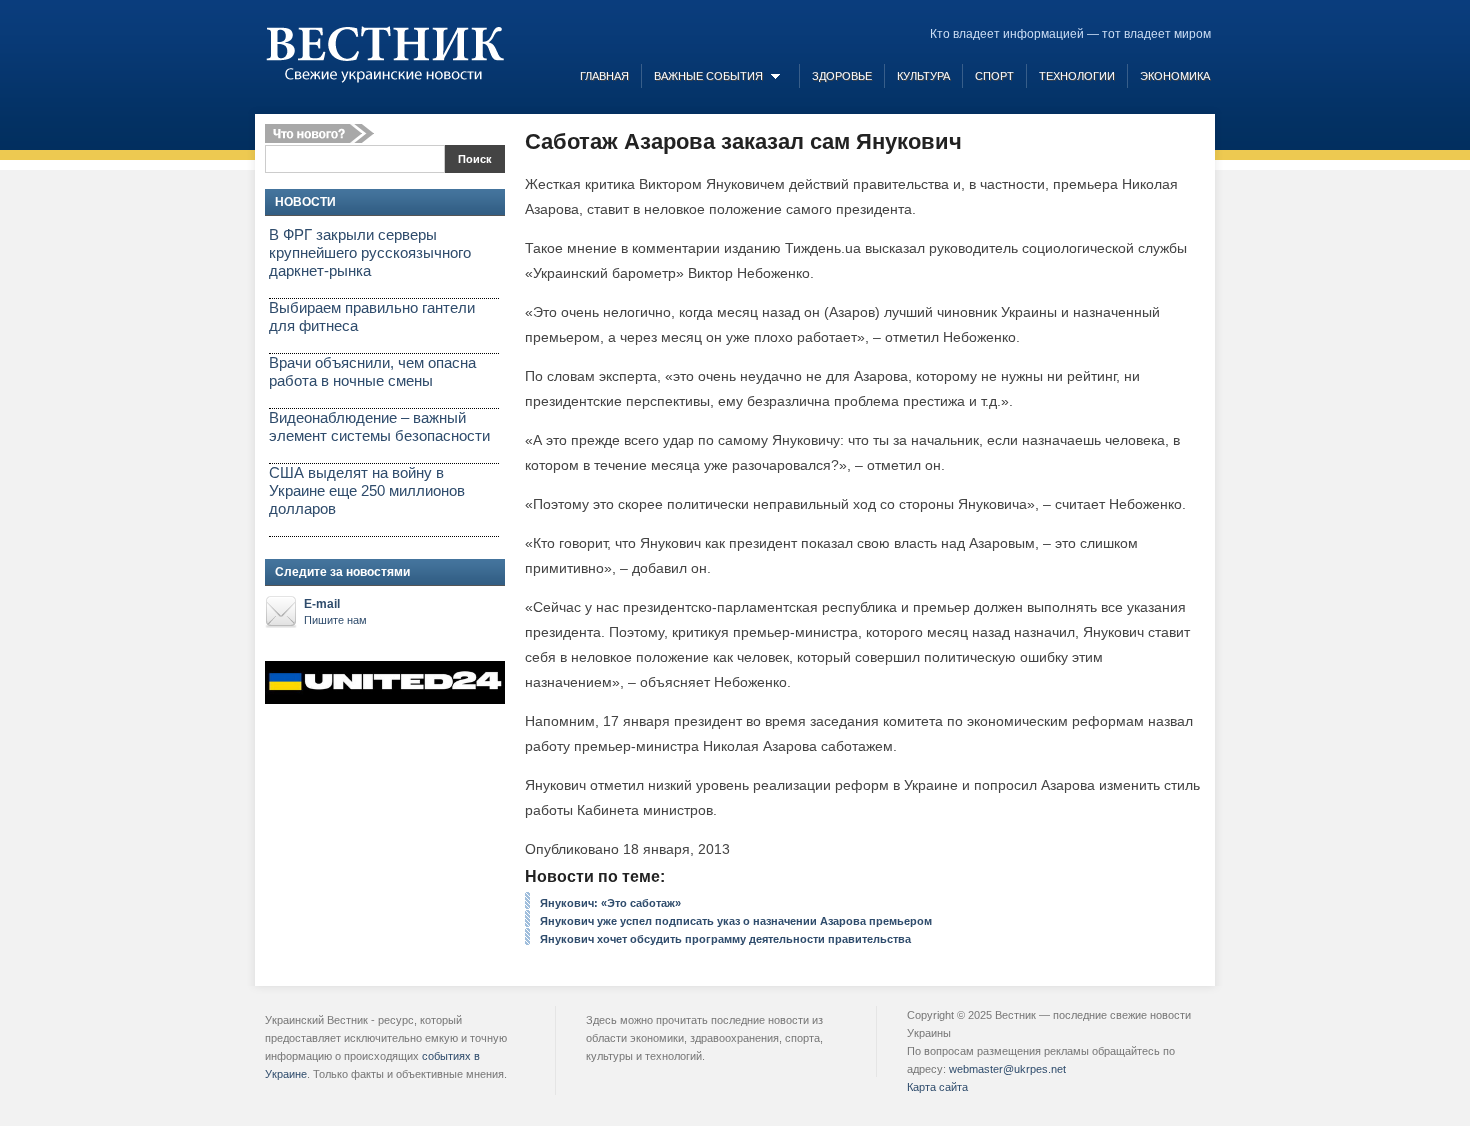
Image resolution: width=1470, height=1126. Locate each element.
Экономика (1175, 76)
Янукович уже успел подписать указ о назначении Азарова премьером (736, 921)
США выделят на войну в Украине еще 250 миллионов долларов (367, 490)
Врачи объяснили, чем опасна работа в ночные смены (372, 371)
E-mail (335, 611)
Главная (604, 76)
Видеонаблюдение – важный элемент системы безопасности (379, 426)
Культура (923, 76)
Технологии (1077, 76)
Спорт (994, 76)
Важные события (708, 76)
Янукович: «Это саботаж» (610, 903)
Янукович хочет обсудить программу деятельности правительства (725, 939)
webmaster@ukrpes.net (1007, 1069)
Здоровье (842, 76)
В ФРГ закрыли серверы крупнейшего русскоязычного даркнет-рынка (370, 252)
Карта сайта (937, 1087)
